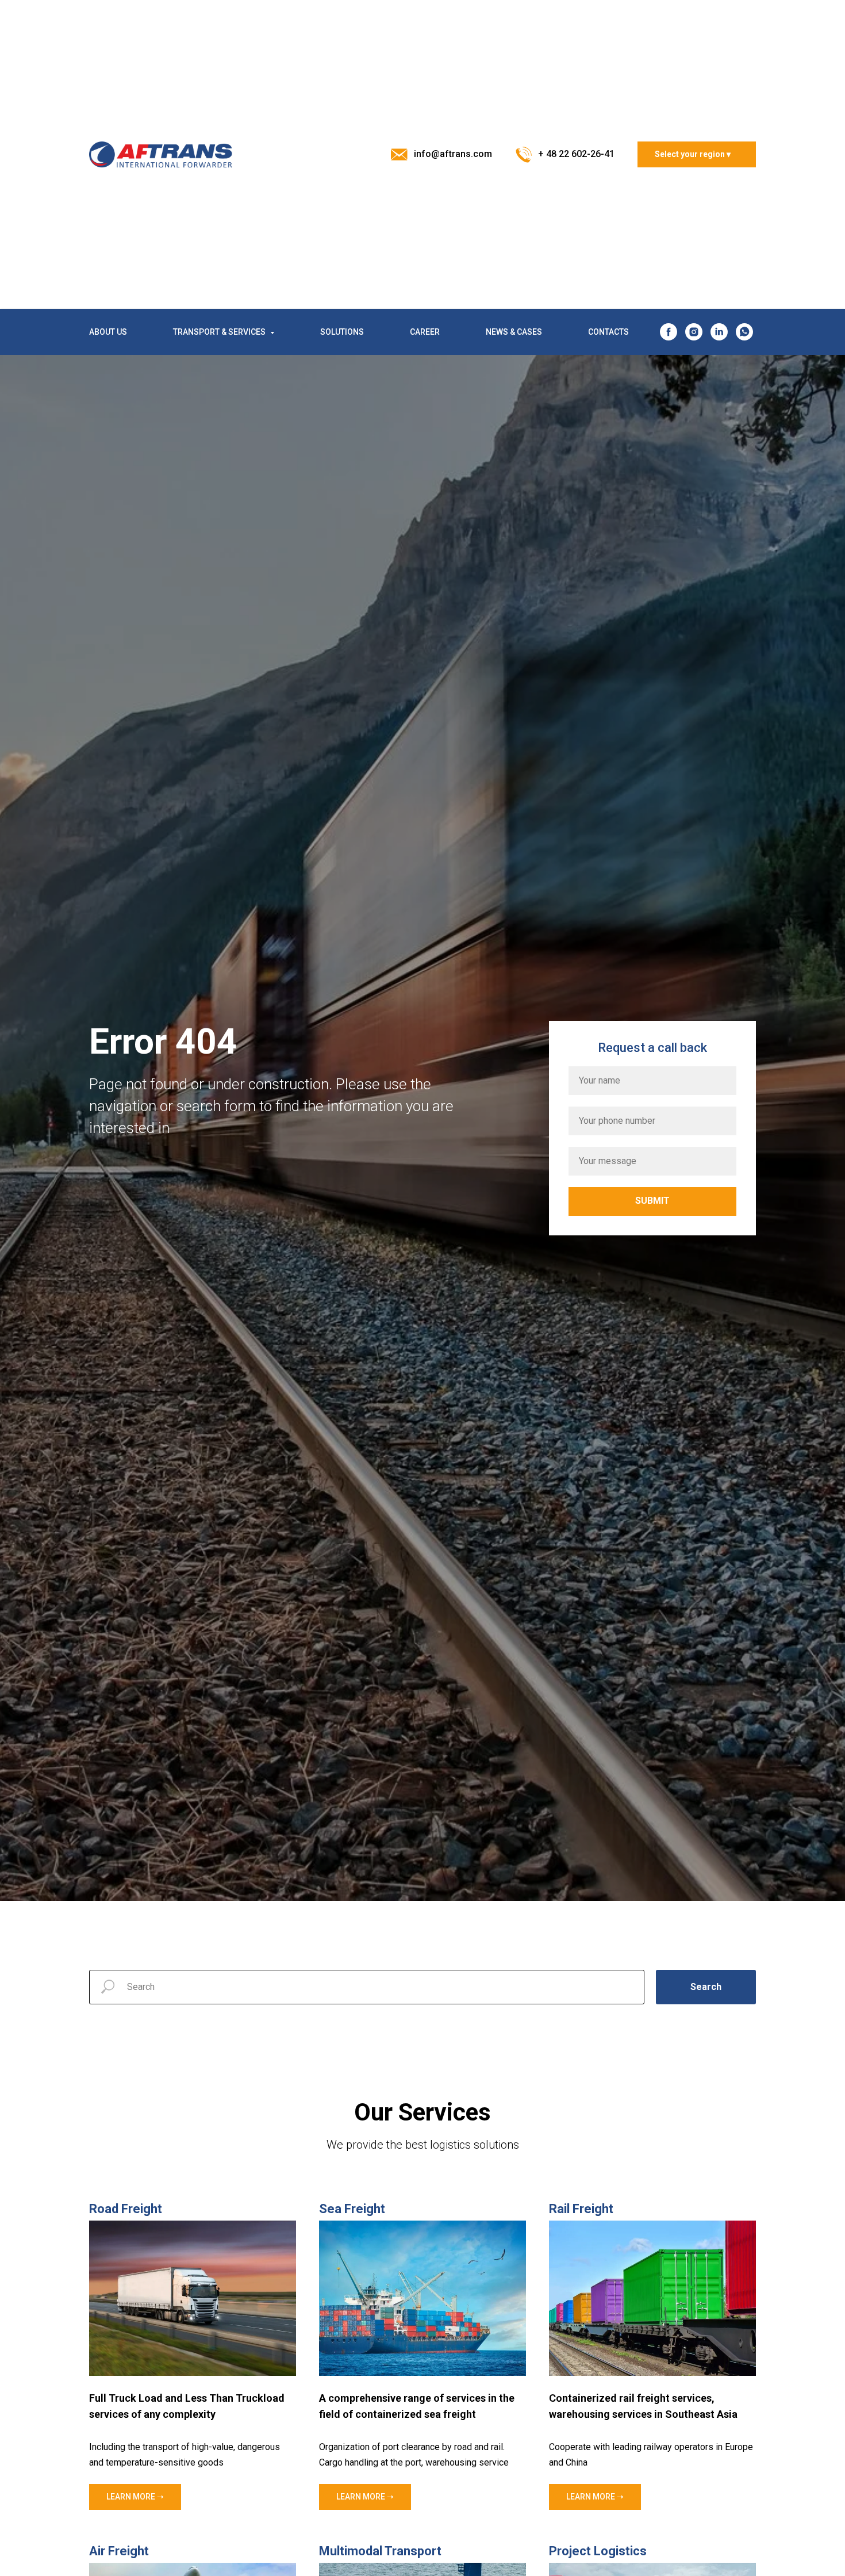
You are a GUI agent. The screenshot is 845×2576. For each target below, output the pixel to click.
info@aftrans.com (453, 154)
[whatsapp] (744, 332)
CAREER (425, 332)
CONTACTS (608, 332)
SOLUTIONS (342, 332)
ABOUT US (108, 332)
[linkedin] (719, 332)
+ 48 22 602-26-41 (576, 154)
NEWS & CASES (514, 332)
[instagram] (694, 332)
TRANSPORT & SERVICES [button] (220, 332)
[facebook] (669, 332)
